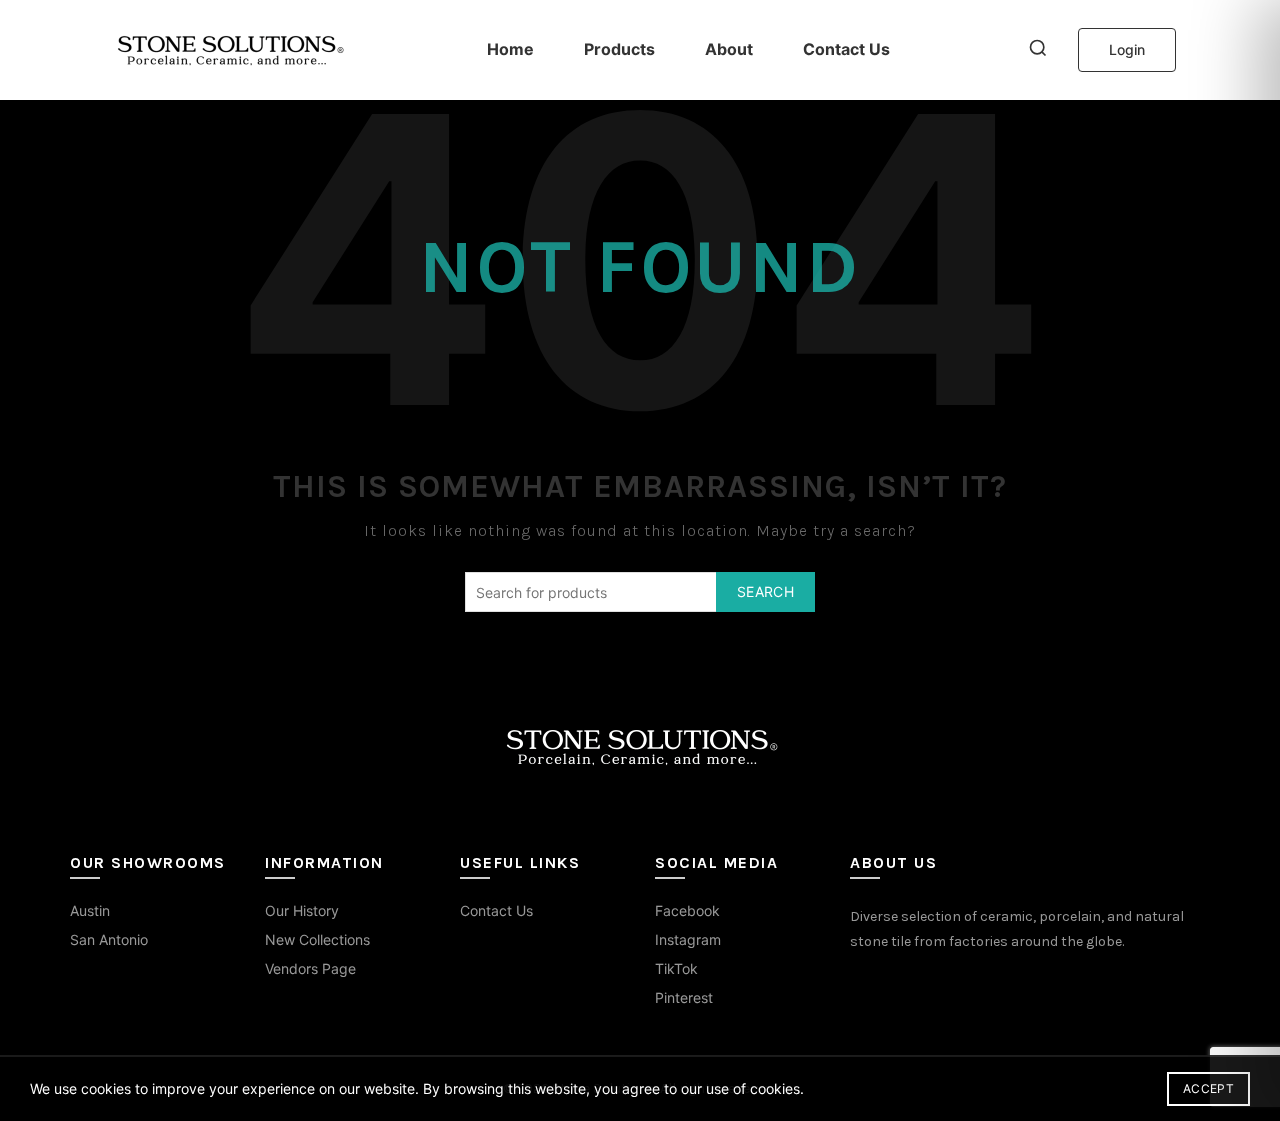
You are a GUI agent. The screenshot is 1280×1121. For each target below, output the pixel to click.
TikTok (676, 968)
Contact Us (846, 49)
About (729, 49)
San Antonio (109, 939)
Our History (302, 910)
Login (1127, 49)
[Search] (1038, 50)
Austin (90, 910)
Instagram (688, 939)
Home (510, 49)
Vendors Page (310, 968)
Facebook (687, 910)
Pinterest (684, 997)
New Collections (317, 939)
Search (765, 591)
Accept (1208, 1088)
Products (619, 49)
